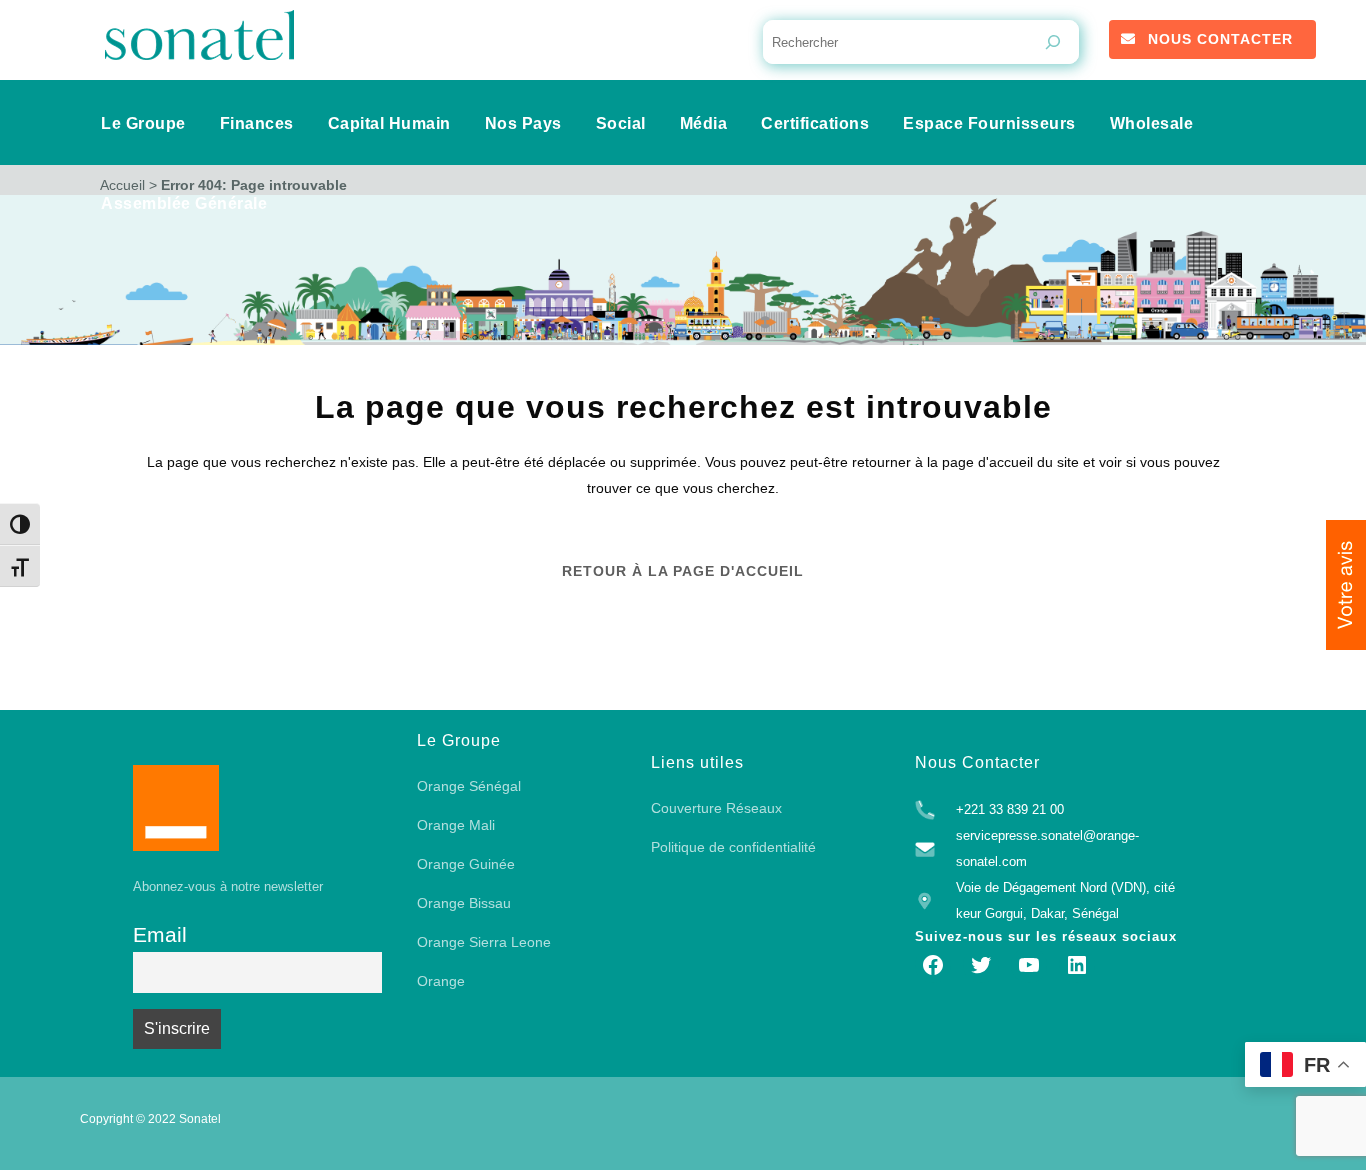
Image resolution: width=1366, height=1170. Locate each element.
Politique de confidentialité (733, 847)
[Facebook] (933, 965)
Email (160, 934)
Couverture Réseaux (716, 808)
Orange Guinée (466, 864)
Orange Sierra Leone (484, 942)
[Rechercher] (1053, 42)
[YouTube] (1029, 965)
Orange (441, 981)
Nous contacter (1220, 39)
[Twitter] (981, 965)
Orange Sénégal (469, 786)
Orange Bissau (464, 903)
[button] (1346, 585)
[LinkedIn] (1077, 965)
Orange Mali (456, 825)
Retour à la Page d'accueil (683, 571)
